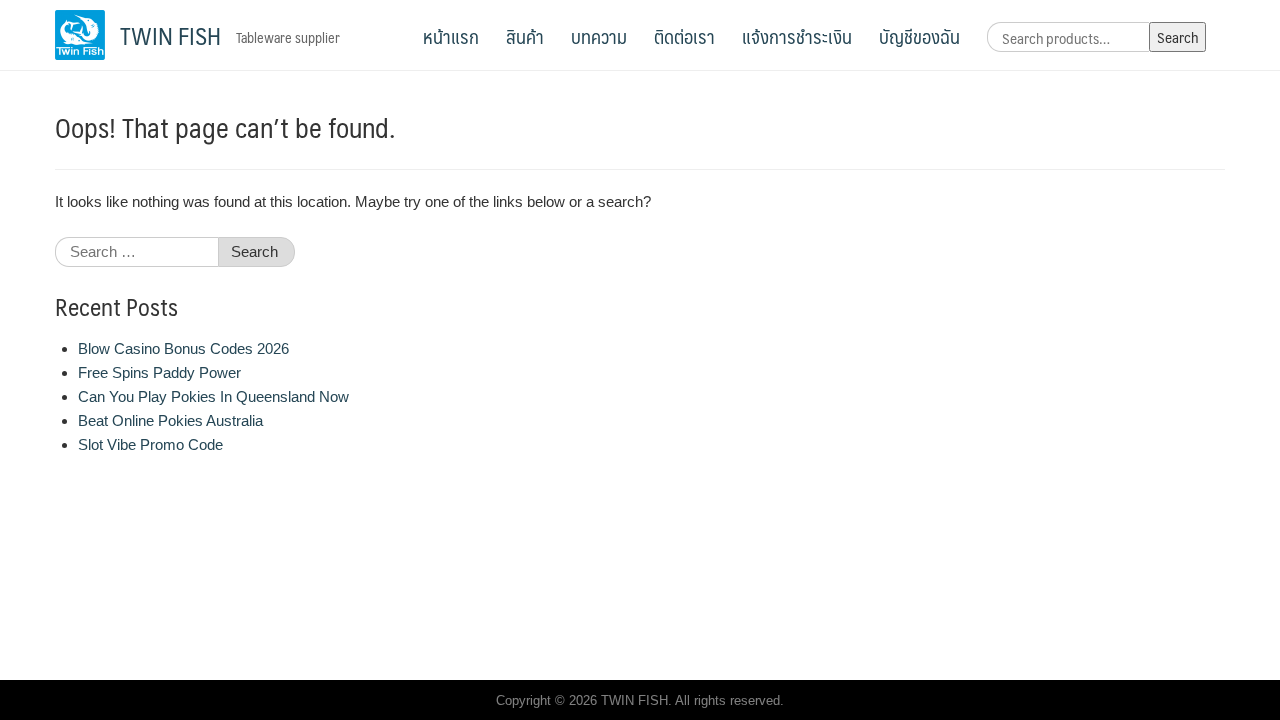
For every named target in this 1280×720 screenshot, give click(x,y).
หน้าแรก (451, 36)
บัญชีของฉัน (919, 36)
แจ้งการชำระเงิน (797, 36)
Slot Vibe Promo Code (150, 444)
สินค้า (525, 36)
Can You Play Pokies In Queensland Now (213, 396)
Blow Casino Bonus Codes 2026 (183, 348)
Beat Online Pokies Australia (170, 420)
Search (1177, 36)
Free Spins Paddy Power (159, 372)
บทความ (599, 36)
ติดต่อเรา (684, 36)
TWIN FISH (170, 35)
